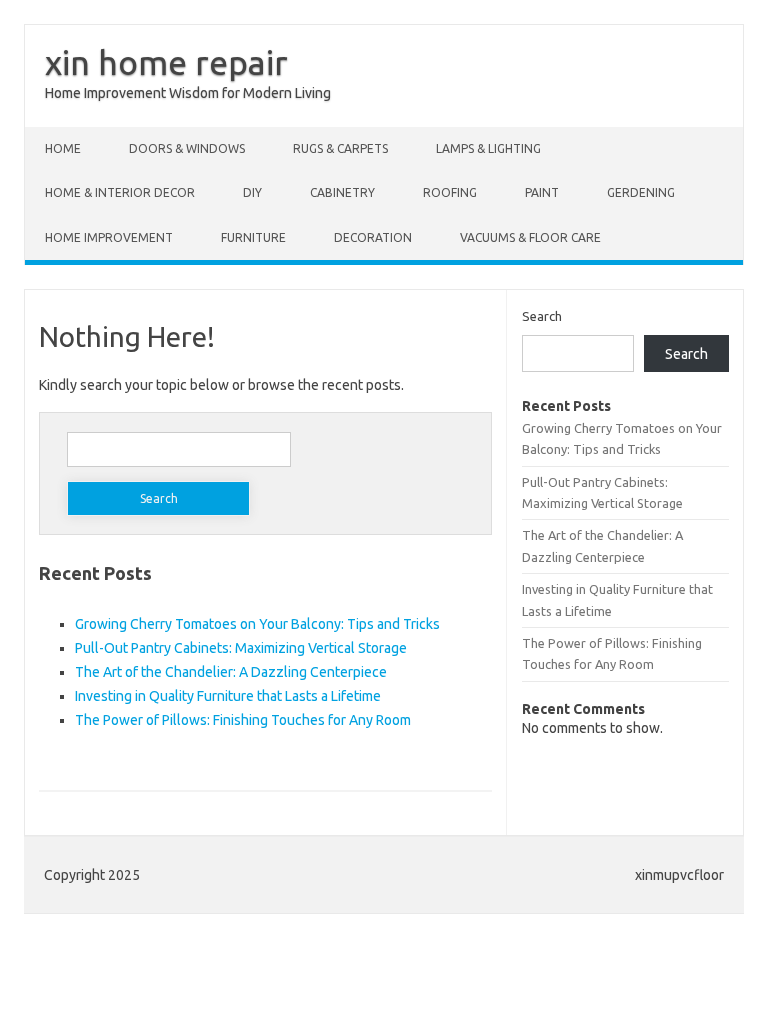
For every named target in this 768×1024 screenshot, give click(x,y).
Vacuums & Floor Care (530, 237)
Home (63, 148)
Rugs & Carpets (340, 148)
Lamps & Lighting (488, 148)
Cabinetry (342, 192)
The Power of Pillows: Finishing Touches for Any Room (243, 720)
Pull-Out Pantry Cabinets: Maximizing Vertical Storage (241, 648)
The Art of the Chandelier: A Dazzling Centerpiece (231, 672)
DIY (252, 192)
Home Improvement (109, 237)
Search (542, 316)
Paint (542, 192)
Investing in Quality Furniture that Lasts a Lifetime (228, 696)
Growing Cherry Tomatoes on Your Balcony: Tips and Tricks (257, 624)
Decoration (373, 237)
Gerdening (641, 192)
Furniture (253, 237)
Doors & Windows (187, 148)
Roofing (450, 192)
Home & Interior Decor (120, 192)
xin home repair (166, 62)
